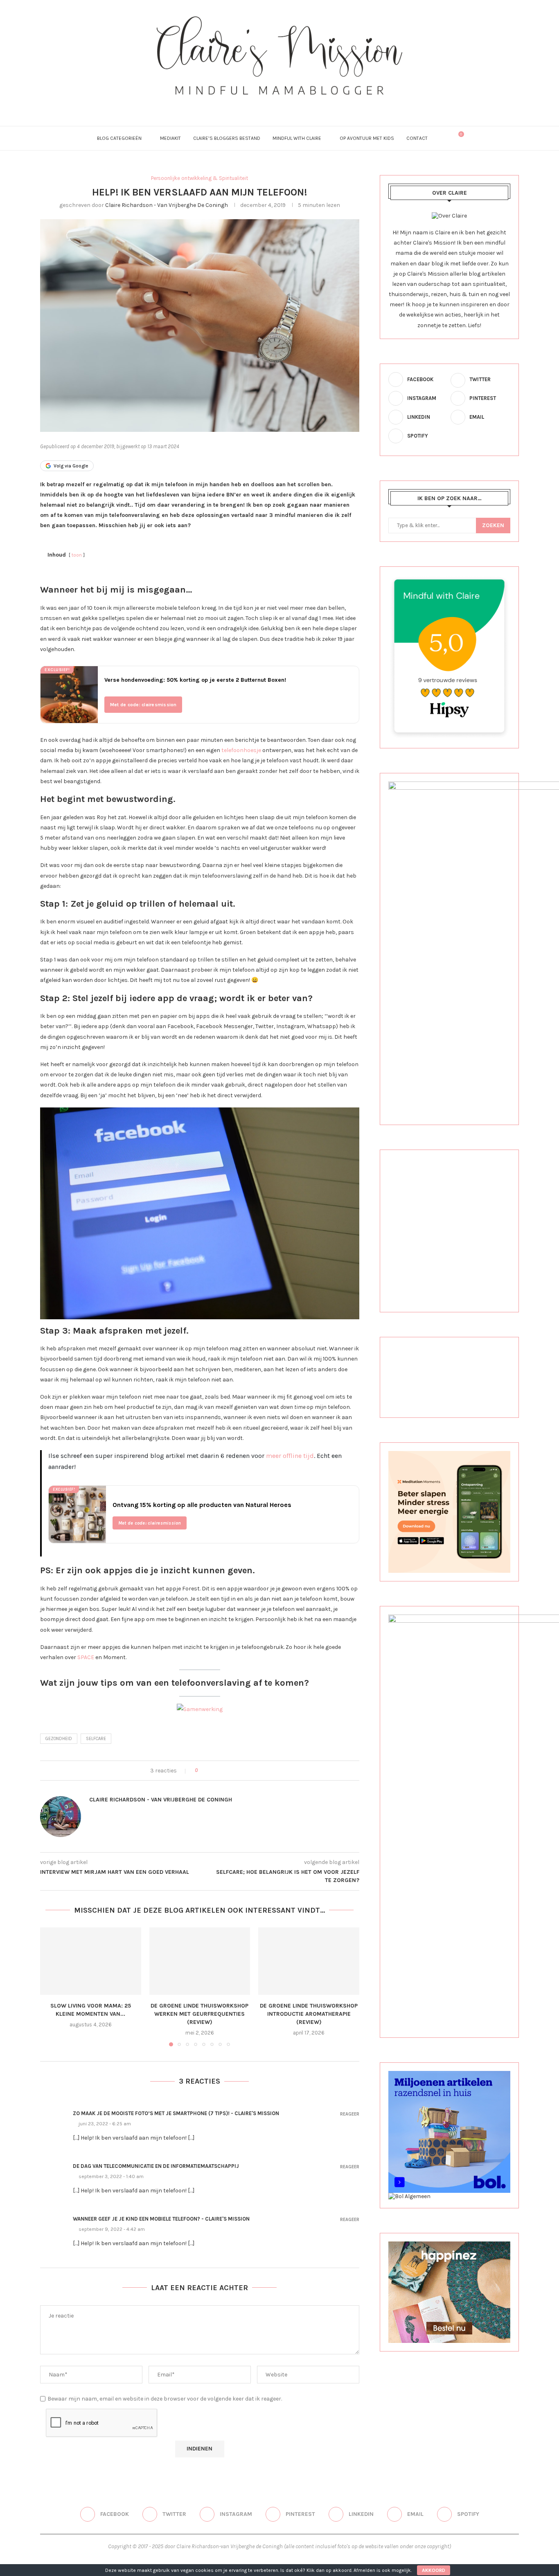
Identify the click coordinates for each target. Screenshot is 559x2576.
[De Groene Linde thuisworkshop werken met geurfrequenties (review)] (200, 1961)
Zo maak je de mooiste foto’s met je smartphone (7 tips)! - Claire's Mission (176, 2113)
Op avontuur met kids (367, 138)
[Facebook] (247, 106)
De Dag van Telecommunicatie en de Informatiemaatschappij (156, 2166)
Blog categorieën (119, 138)
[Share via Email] (250, 1771)
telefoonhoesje (241, 750)
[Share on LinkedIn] (234, 1771)
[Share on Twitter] (219, 1771)
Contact (417, 138)
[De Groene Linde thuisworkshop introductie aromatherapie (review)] (309, 1961)
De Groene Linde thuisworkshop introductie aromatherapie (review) (309, 2014)
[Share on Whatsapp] (242, 1771)
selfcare (96, 1739)
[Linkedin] (291, 106)
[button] (51, 1987)
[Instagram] (269, 106)
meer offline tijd (290, 1456)
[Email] (302, 106)
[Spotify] (313, 106)
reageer (350, 2114)
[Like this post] (202, 1771)
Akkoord (434, 2570)
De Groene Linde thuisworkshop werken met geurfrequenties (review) (199, 2014)
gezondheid (59, 1739)
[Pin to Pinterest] (227, 1771)
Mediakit (170, 138)
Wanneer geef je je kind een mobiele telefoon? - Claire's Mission (161, 2219)
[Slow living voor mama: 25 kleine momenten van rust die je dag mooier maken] (91, 1961)
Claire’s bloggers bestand (227, 138)
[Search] (444, 138)
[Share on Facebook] (211, 1771)
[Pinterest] (280, 106)
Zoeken (493, 525)
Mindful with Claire (297, 138)
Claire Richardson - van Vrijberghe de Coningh (167, 205)
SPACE (86, 1657)
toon (77, 555)
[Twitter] (258, 106)
